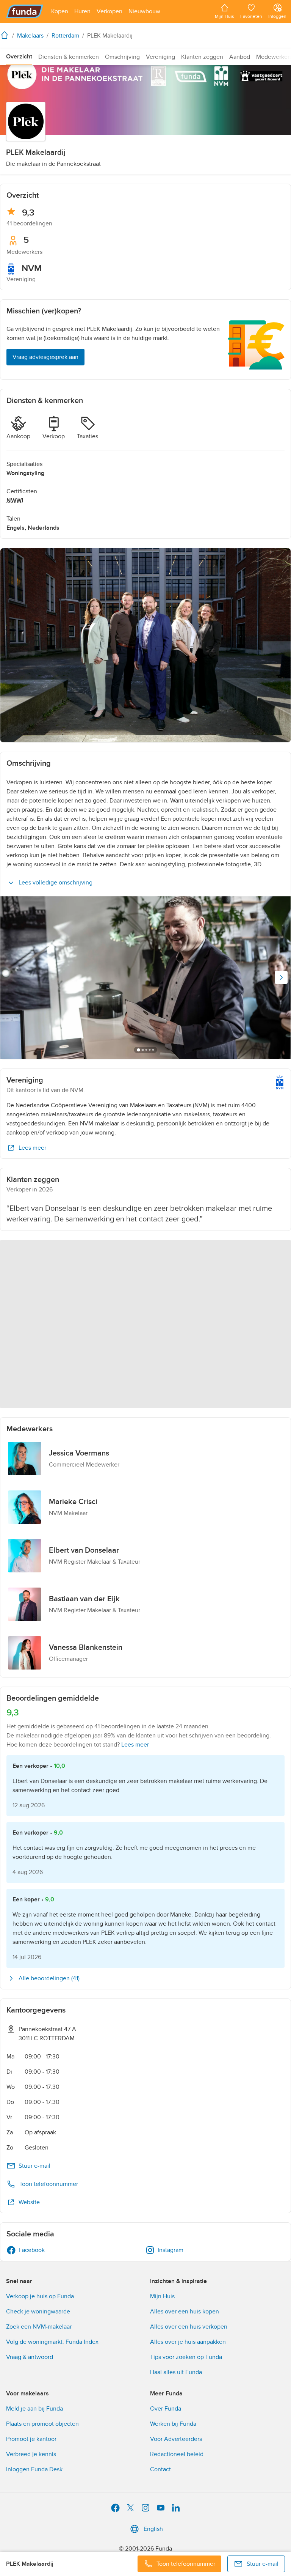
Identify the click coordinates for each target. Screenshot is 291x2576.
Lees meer (32, 1148)
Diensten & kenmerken (69, 57)
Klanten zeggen (202, 57)
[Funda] (25, 11)
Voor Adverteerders (176, 2439)
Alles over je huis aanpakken (188, 2342)
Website (29, 2202)
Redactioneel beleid (177, 2454)
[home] (6, 35)
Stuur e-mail (34, 2166)
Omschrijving (122, 57)
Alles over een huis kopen (185, 2312)
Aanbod (240, 57)
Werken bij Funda (173, 2424)
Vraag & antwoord (30, 2357)
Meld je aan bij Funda (34, 2409)
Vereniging (160, 57)
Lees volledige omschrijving (56, 883)
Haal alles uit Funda (176, 2372)
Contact (160, 2469)
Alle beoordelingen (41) (49, 1978)
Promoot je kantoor (31, 2439)
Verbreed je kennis (31, 2454)
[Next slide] (281, 977)
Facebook (32, 2250)
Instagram (171, 2250)
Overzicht (19, 57)
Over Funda (166, 2409)
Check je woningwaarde (38, 2312)
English (153, 2529)
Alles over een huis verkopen (189, 2327)
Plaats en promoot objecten (42, 2424)
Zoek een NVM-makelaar (39, 2327)
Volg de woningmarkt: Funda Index (52, 2342)
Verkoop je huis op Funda (40, 2296)
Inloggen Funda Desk (34, 2469)
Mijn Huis (162, 2296)
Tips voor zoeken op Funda (186, 2357)
